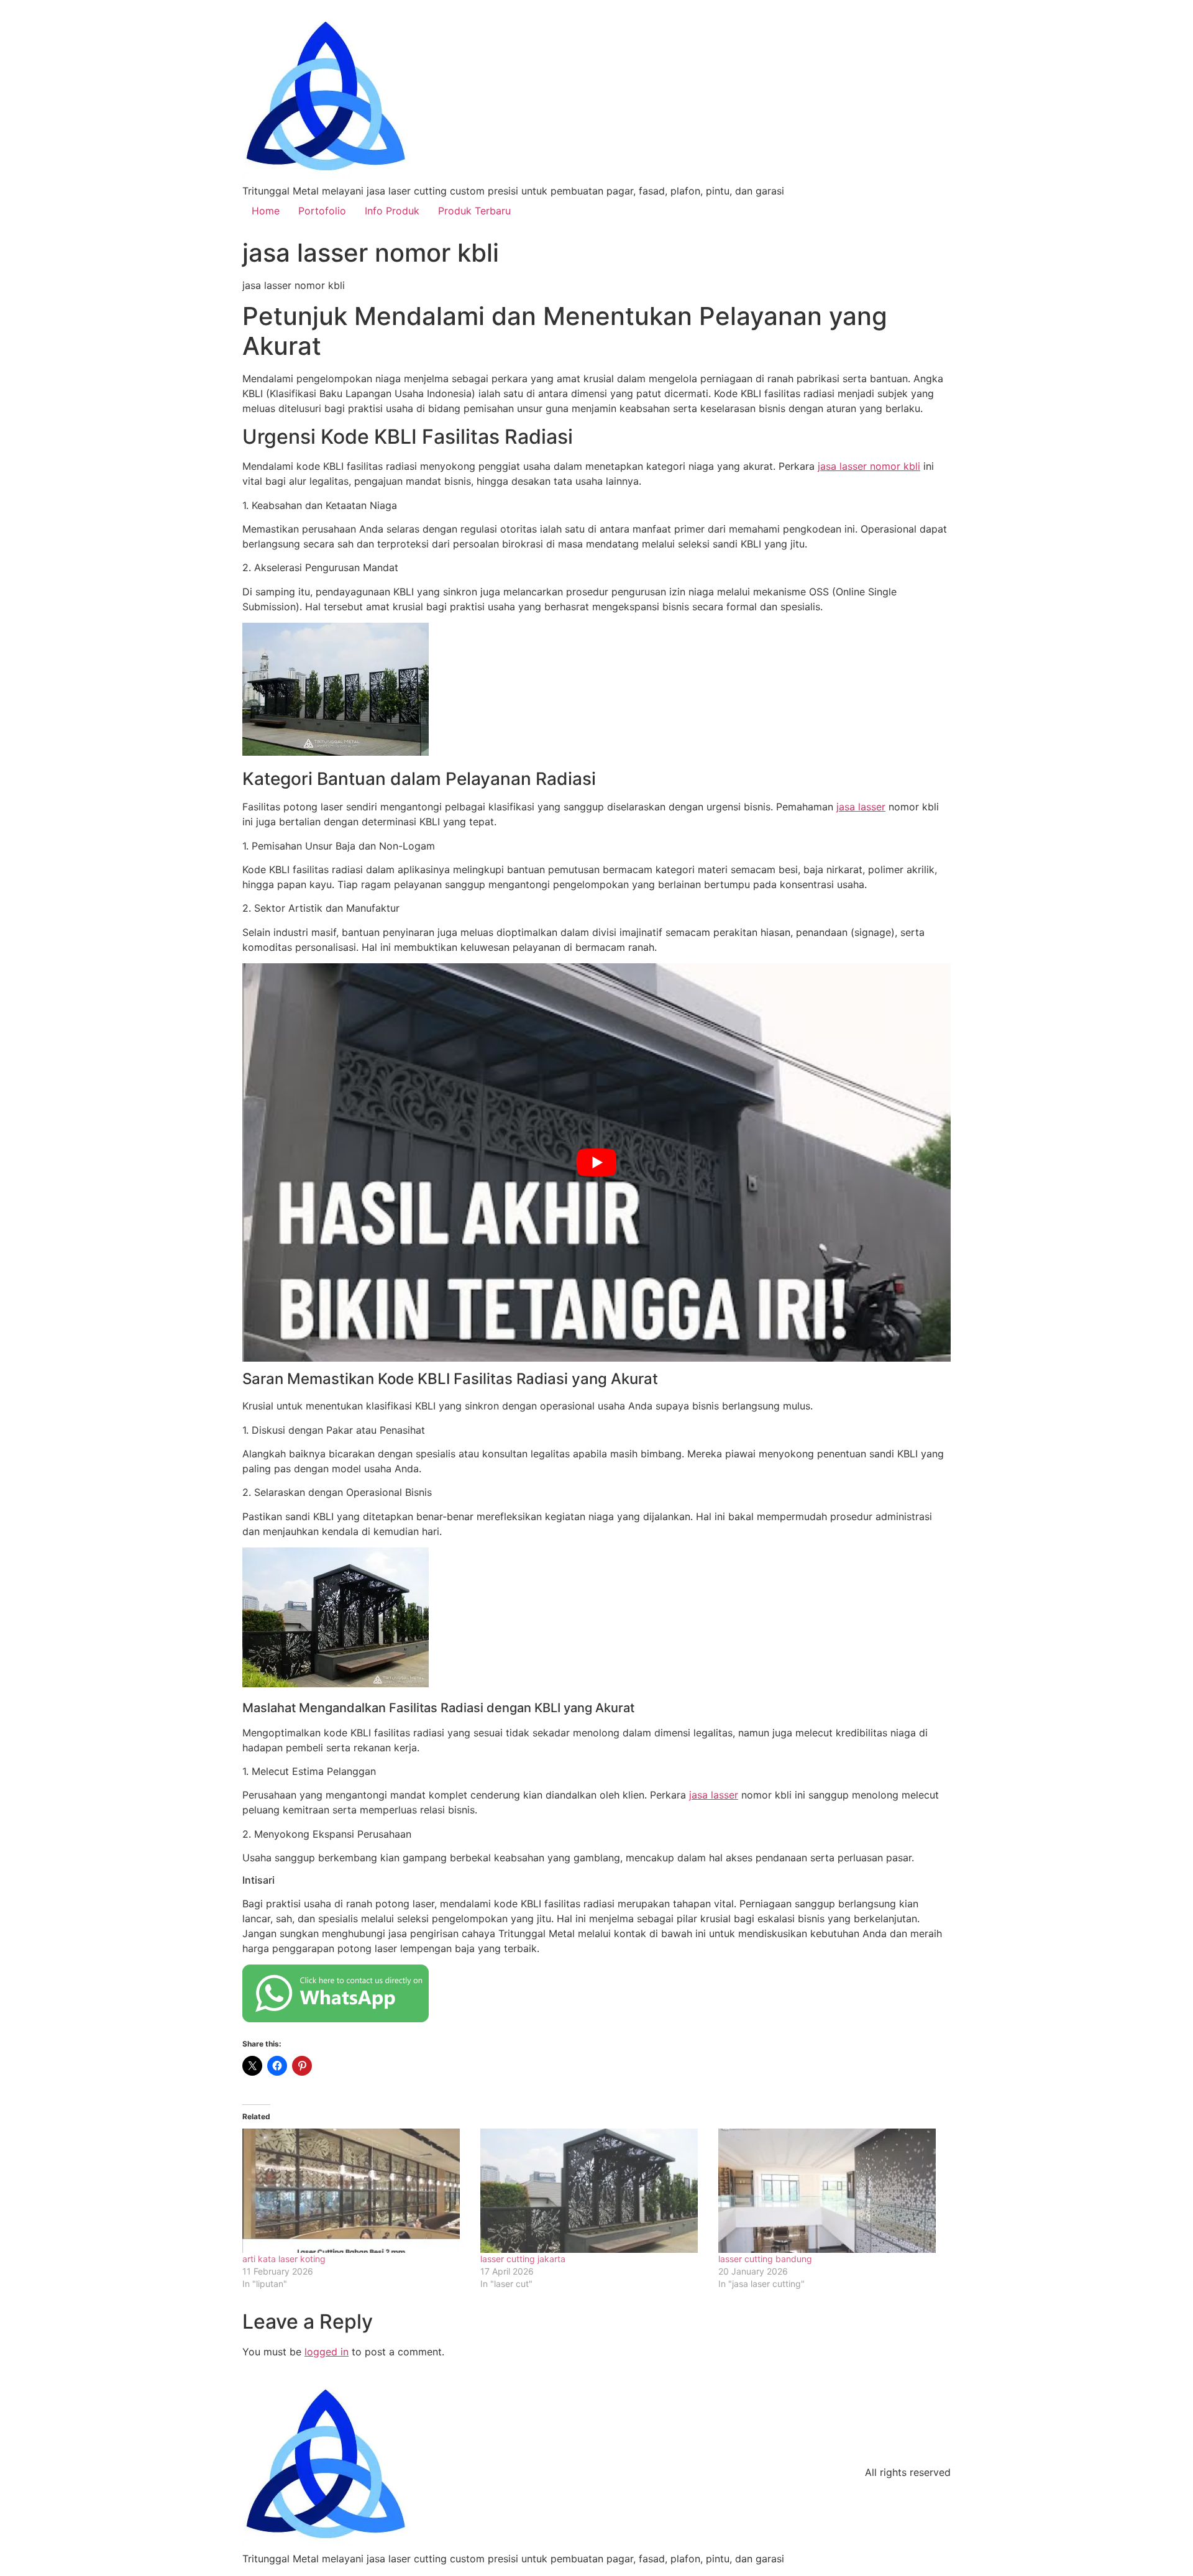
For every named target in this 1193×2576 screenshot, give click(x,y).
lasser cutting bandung (765, 2259)
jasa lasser (861, 807)
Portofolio (322, 211)
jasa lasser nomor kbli (869, 466)
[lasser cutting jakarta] (593, 2191)
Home (266, 211)
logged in (327, 2352)
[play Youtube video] (596, 1162)
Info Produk (392, 211)
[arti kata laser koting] (355, 2191)
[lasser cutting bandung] (831, 2191)
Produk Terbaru (474, 211)
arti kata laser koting (284, 2259)
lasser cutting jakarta (523, 2259)
